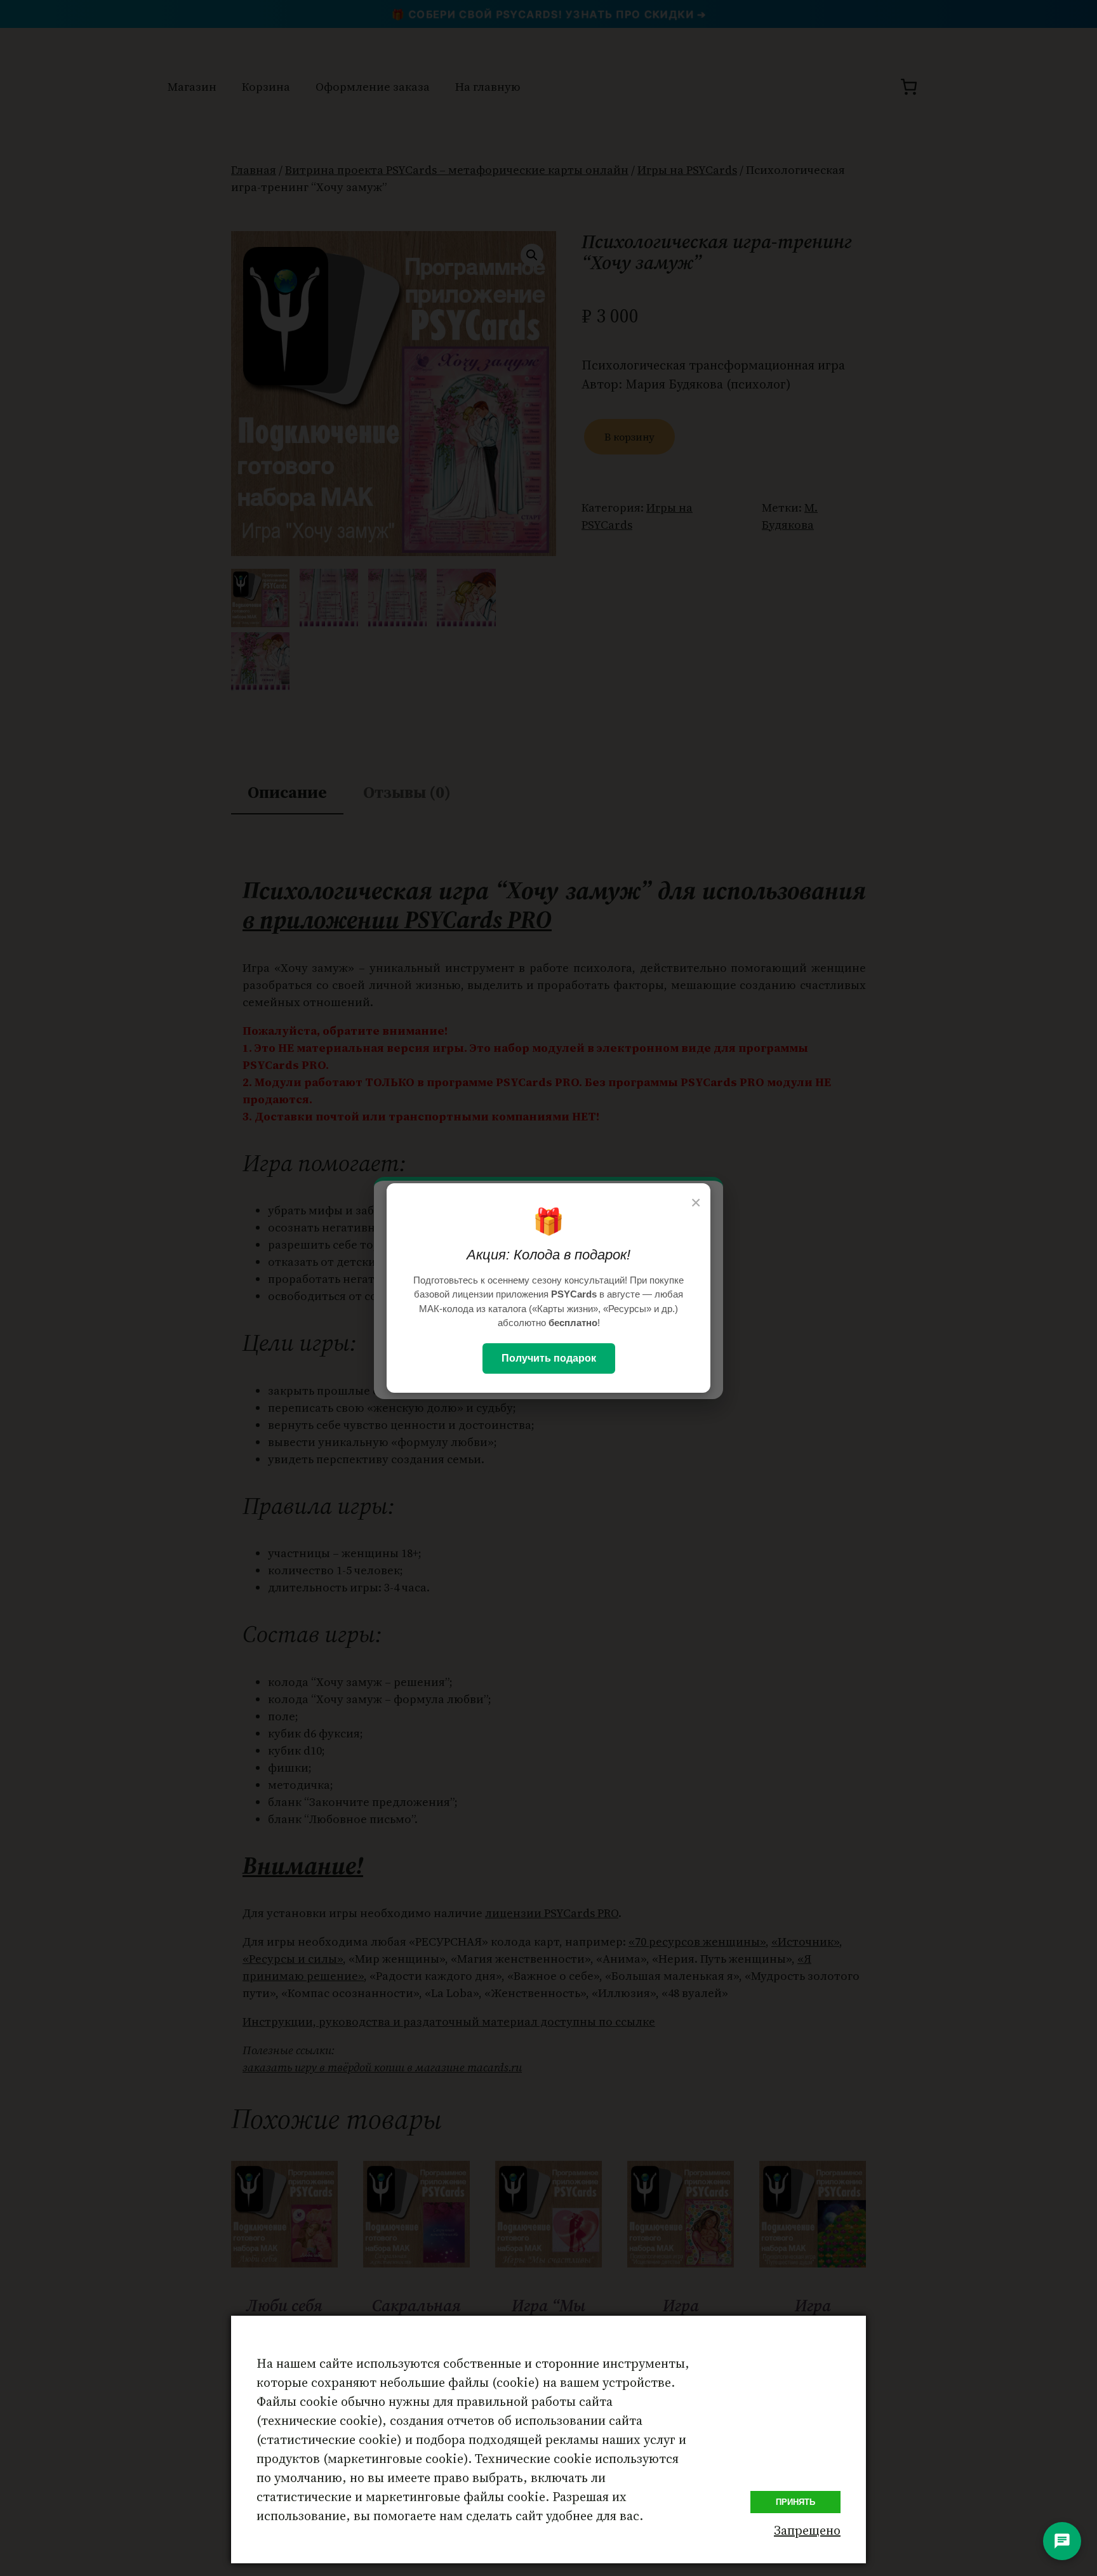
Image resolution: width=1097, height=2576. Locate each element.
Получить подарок (549, 1358)
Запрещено (807, 2530)
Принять (795, 2502)
